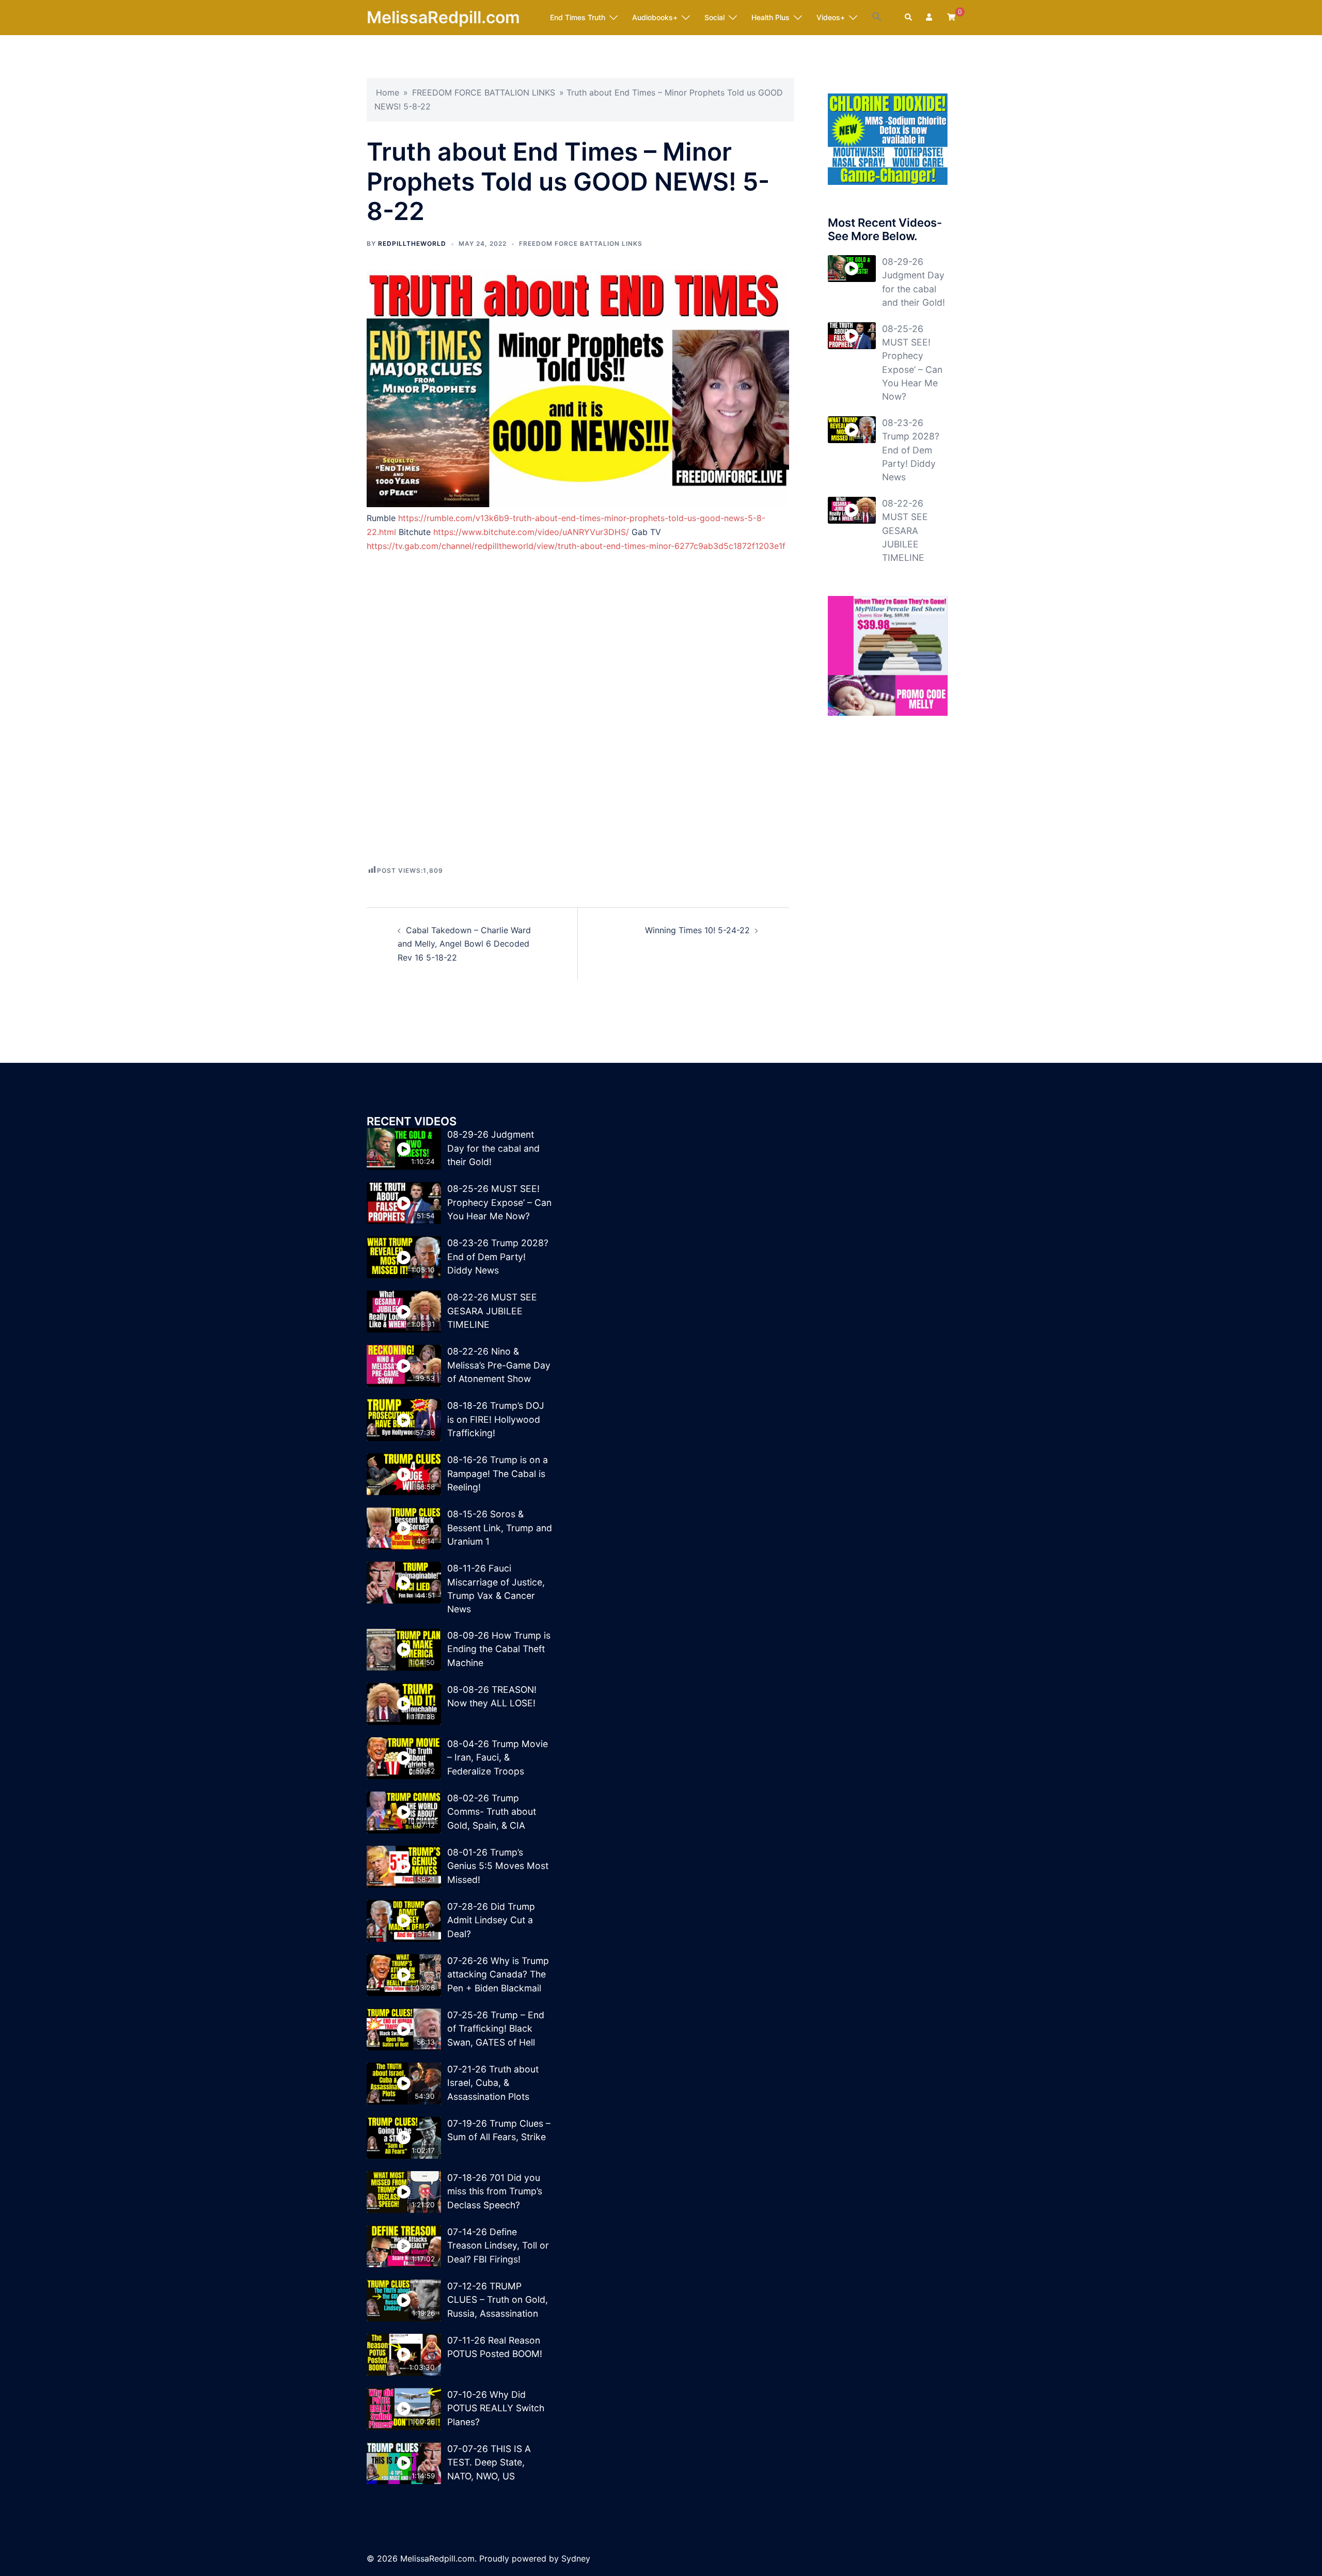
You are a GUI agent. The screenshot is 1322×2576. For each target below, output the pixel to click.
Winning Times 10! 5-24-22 (697, 930)
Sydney (576, 2558)
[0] (951, 17)
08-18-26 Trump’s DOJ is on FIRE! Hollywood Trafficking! (496, 1419)
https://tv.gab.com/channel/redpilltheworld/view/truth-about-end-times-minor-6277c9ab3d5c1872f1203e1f (576, 546)
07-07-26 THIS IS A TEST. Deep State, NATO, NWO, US (489, 2462)
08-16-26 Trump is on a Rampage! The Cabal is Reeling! (498, 1473)
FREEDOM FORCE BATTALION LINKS (484, 92)
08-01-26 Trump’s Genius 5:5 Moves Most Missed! (498, 1866)
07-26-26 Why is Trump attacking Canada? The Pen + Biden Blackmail (498, 1974)
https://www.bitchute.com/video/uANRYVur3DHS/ (531, 532)
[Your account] (930, 18)
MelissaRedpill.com (443, 17)
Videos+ (831, 17)
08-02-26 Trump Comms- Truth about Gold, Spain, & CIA (492, 1812)
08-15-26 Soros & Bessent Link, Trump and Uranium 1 (500, 1528)
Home (388, 92)
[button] (877, 17)
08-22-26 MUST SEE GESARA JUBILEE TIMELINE (905, 531)
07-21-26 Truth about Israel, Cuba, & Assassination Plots (493, 2083)
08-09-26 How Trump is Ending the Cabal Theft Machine (499, 1649)
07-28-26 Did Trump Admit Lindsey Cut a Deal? (491, 1920)
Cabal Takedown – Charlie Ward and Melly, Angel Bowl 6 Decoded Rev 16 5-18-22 (464, 944)
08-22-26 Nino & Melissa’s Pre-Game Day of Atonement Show (499, 1365)
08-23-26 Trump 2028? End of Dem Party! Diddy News (911, 450)
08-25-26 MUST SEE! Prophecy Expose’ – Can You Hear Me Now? (499, 1202)
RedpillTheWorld (412, 244)
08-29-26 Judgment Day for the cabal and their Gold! (493, 1148)
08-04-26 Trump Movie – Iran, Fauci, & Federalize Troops (498, 1757)
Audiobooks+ (655, 17)
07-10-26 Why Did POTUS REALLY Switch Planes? (496, 2408)
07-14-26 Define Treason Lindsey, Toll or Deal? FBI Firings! (498, 2245)
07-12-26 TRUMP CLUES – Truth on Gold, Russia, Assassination (498, 2300)
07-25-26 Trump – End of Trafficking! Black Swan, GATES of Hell (496, 2029)
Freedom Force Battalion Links (581, 244)
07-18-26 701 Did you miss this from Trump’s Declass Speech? (495, 2191)
